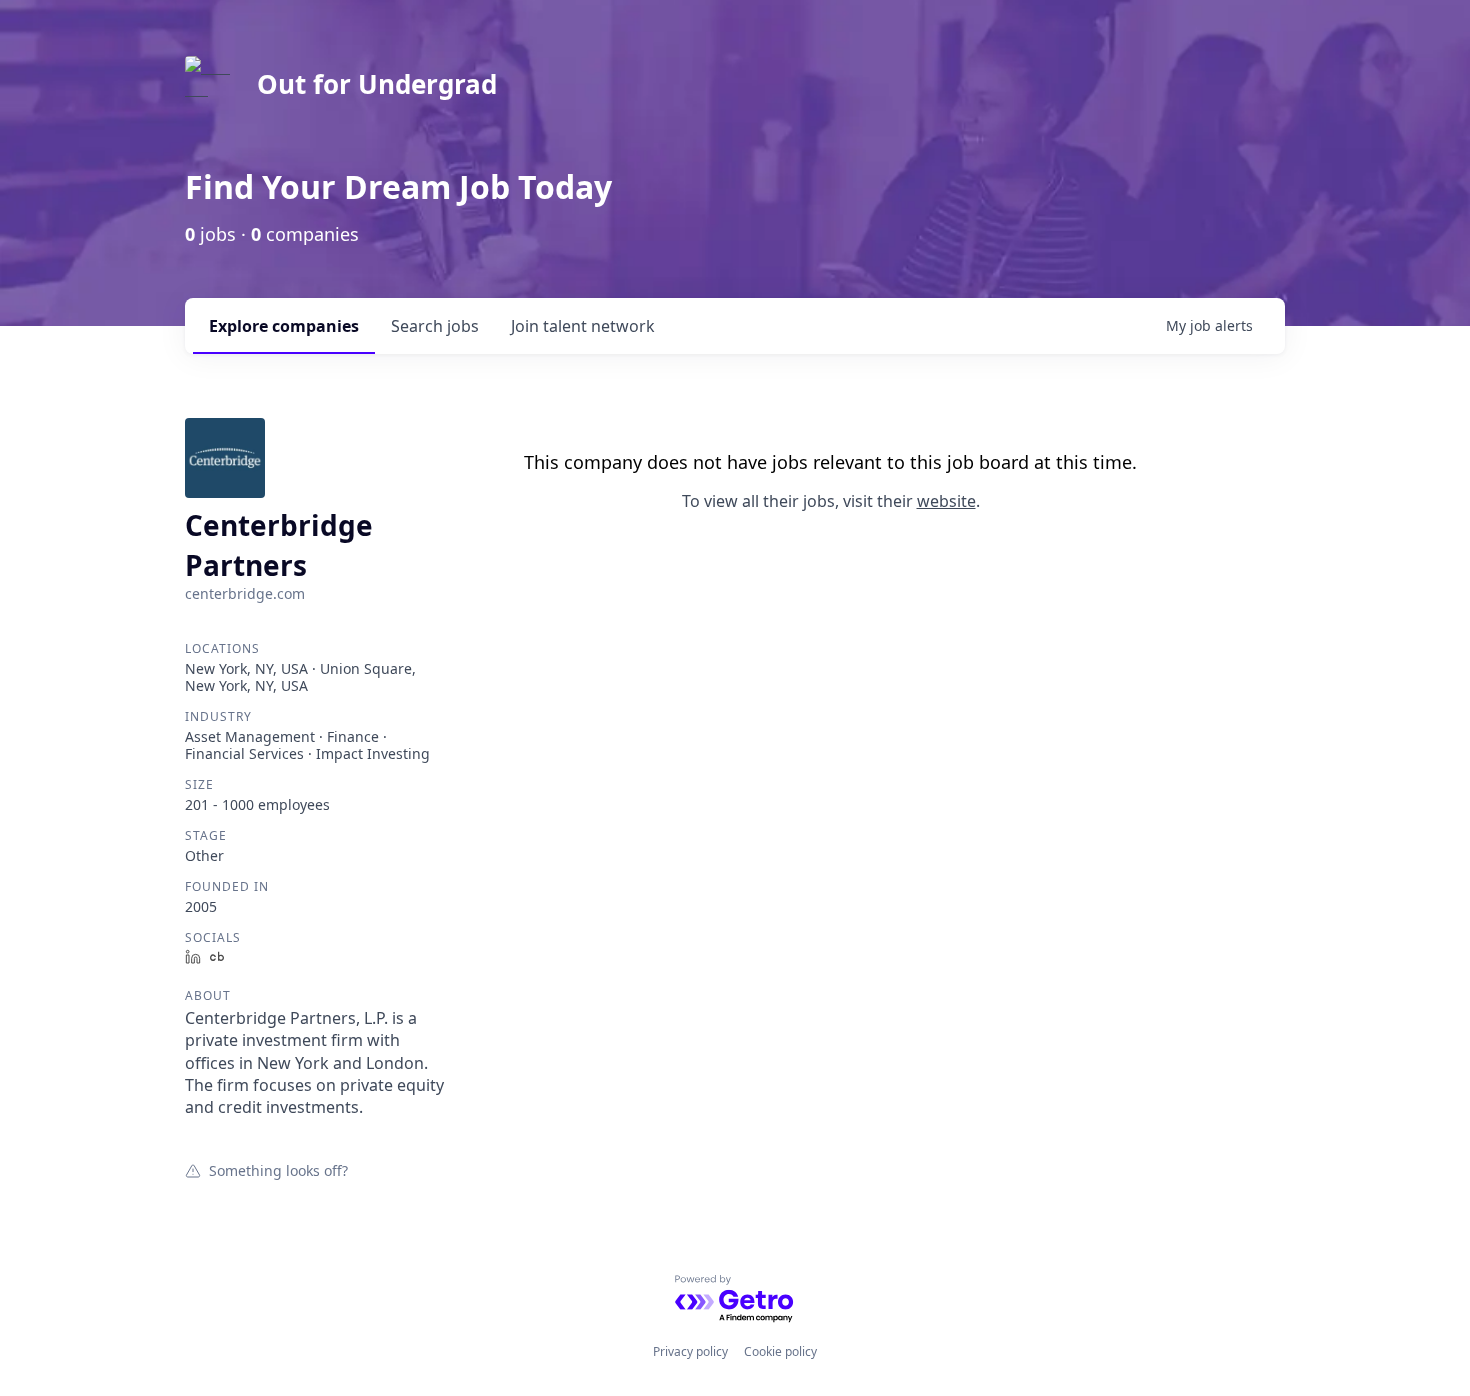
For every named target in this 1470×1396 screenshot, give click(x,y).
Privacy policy (690, 1351)
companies (284, 326)
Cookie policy (780, 1351)
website (946, 501)
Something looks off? (278, 1170)
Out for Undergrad (377, 84)
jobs (435, 326)
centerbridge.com (245, 593)
